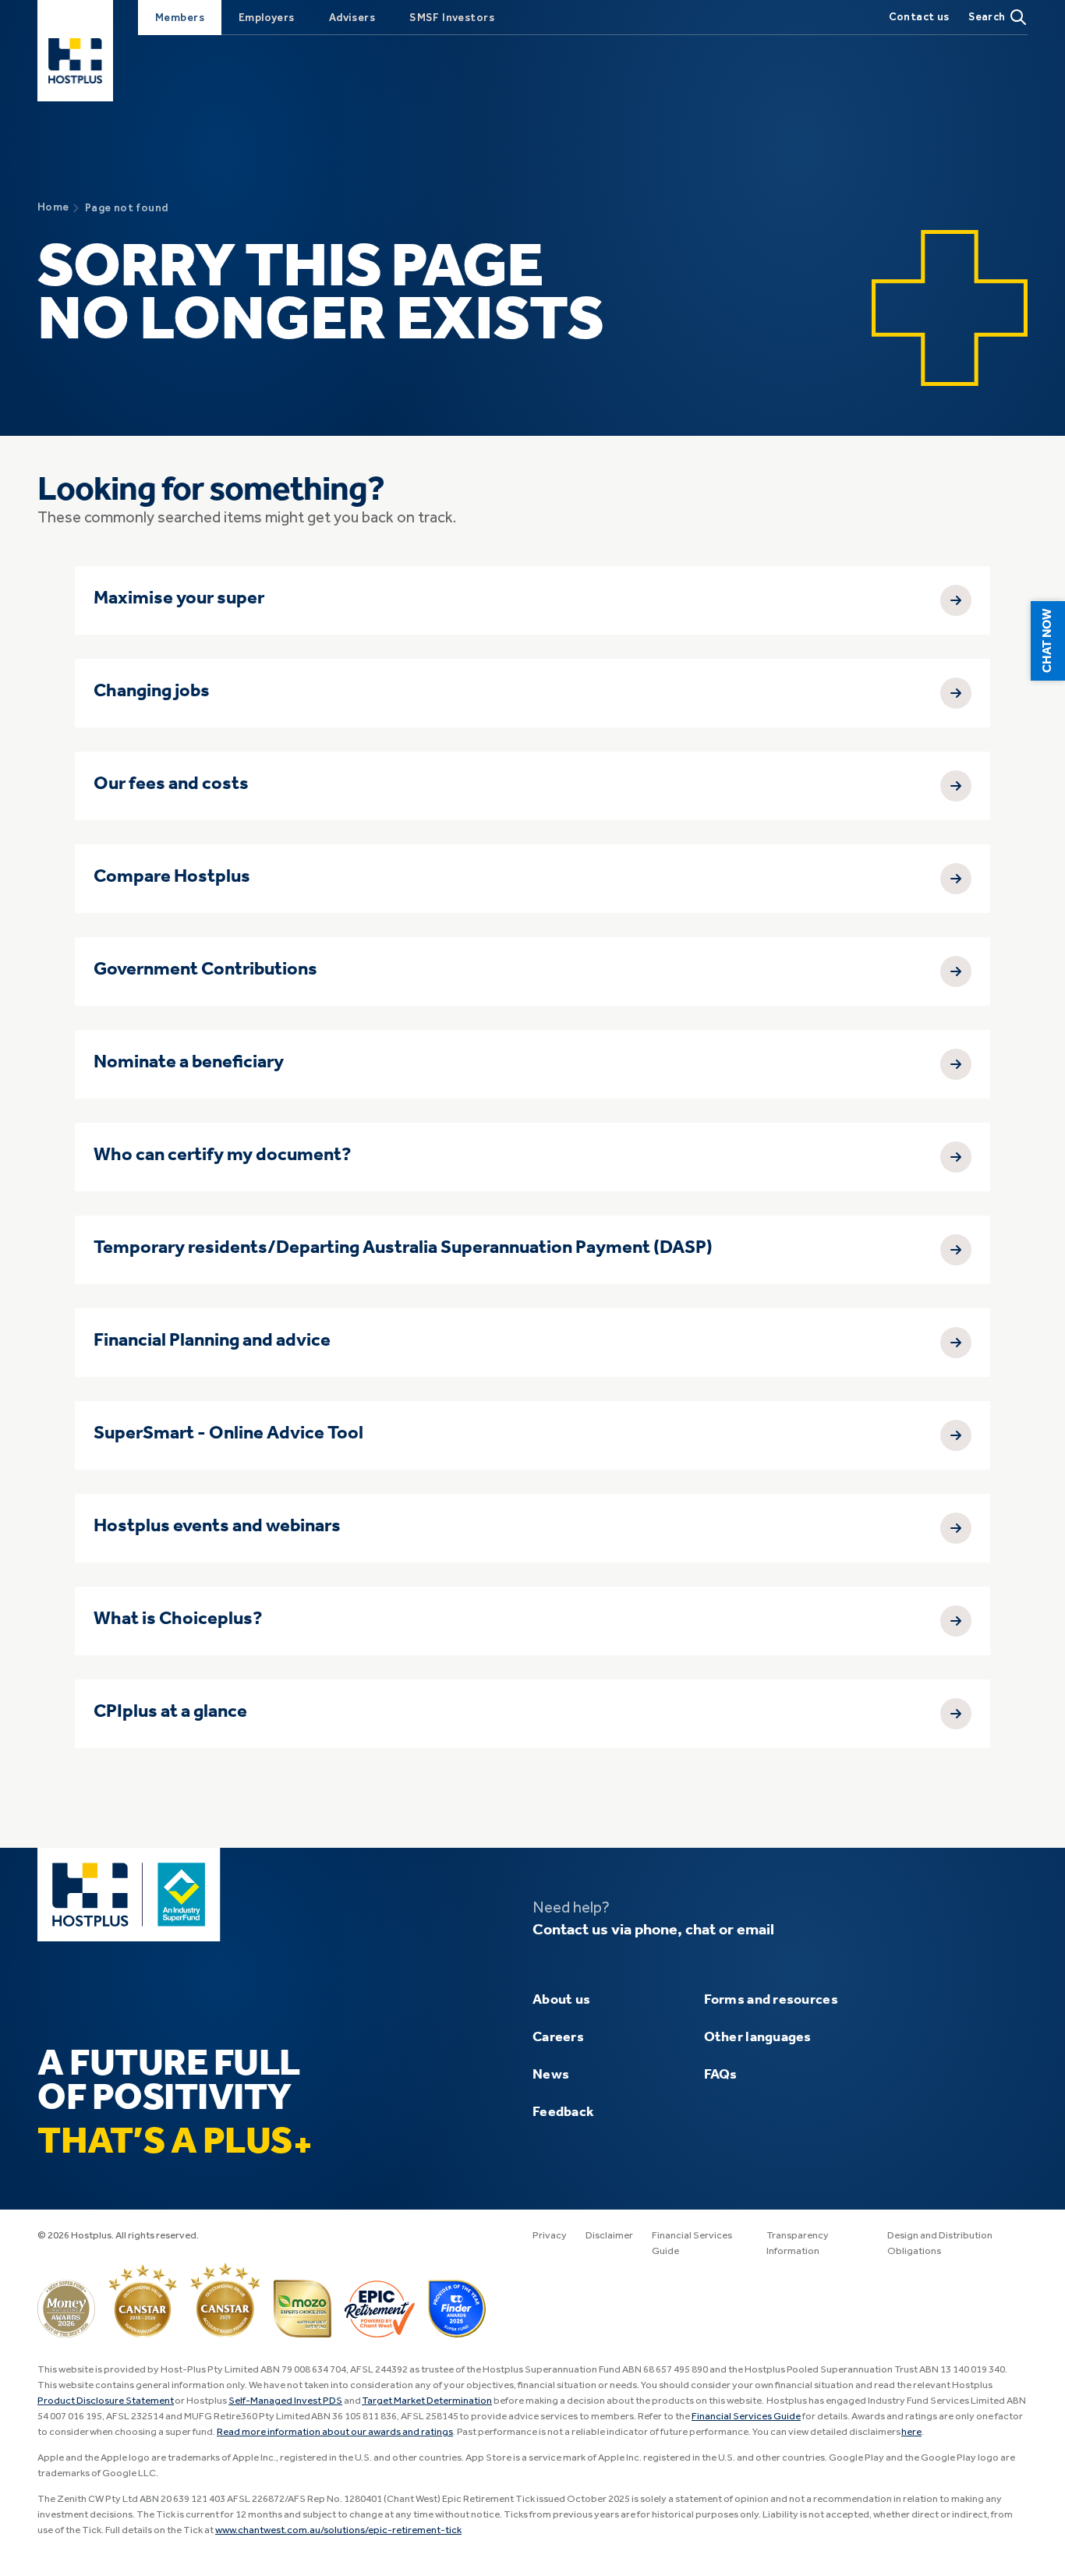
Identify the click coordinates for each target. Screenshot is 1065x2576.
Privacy (550, 2236)
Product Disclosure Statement (106, 2401)
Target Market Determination (427, 2401)
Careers (558, 2037)
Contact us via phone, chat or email (653, 1930)
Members (180, 18)
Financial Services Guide (746, 2417)
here (911, 2432)
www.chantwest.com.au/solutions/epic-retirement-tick (338, 2530)
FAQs (721, 2075)
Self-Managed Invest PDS (285, 2401)
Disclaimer (609, 2236)
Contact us (919, 17)
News (551, 2075)
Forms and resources (771, 2000)
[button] (1048, 641)
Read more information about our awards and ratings (335, 2432)
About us (561, 2000)
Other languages (758, 2037)
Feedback (563, 2112)
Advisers (352, 18)
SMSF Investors (452, 18)
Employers (267, 18)
